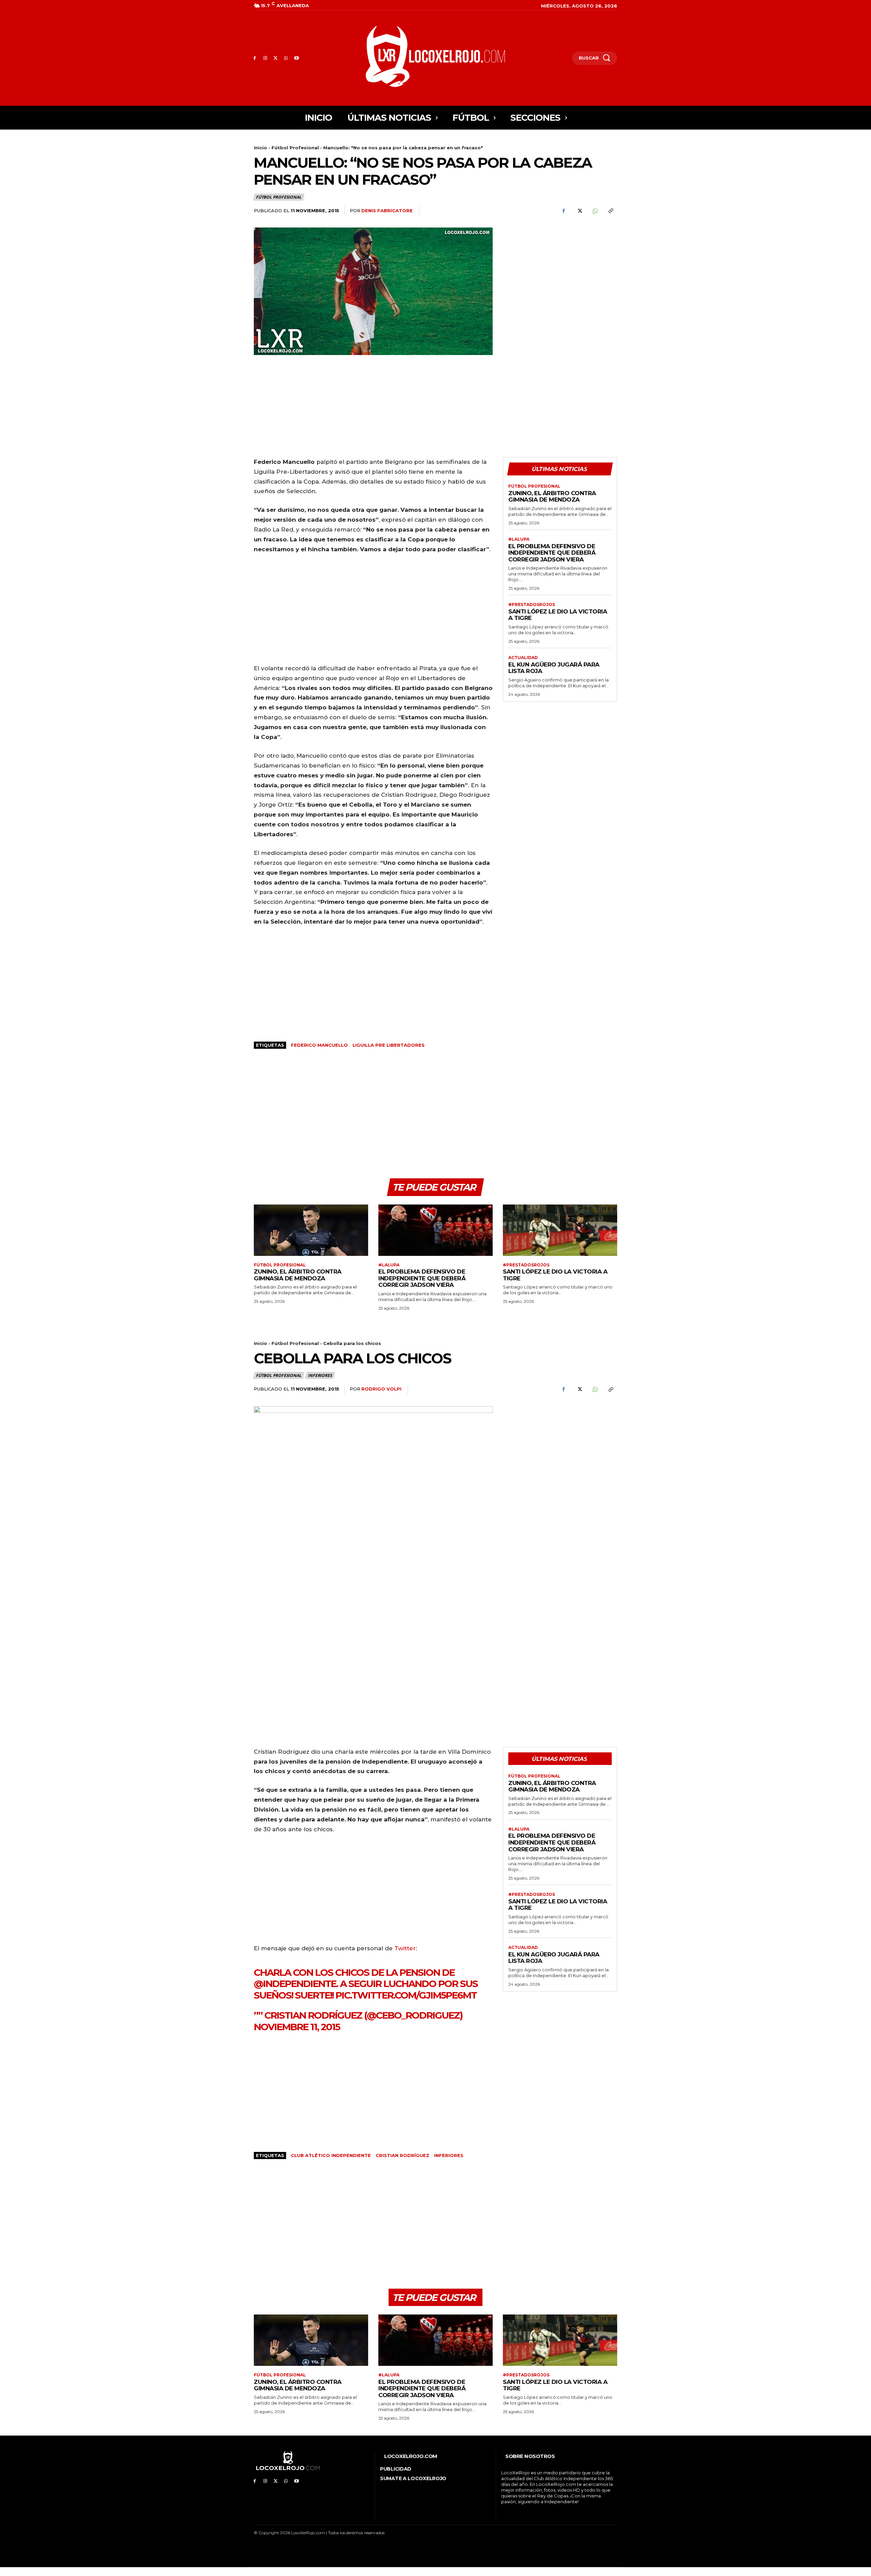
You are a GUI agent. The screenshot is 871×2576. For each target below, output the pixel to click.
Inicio (260, 148)
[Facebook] (255, 58)
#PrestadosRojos (532, 605)
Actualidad (523, 658)
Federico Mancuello (319, 1045)
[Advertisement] (560, 275)
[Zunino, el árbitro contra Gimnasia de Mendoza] (311, 1230)
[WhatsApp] (286, 58)
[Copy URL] (610, 211)
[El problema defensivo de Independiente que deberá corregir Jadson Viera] (435, 1230)
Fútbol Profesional (295, 148)
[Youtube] (297, 58)
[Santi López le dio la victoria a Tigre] (560, 1230)
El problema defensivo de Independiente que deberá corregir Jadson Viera (552, 553)
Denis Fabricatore (387, 211)
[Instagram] (265, 58)
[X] (276, 58)
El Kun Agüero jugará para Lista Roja (554, 668)
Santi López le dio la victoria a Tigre (558, 615)
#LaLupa (519, 539)
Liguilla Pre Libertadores (389, 1045)
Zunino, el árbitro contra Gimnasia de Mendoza (552, 496)
